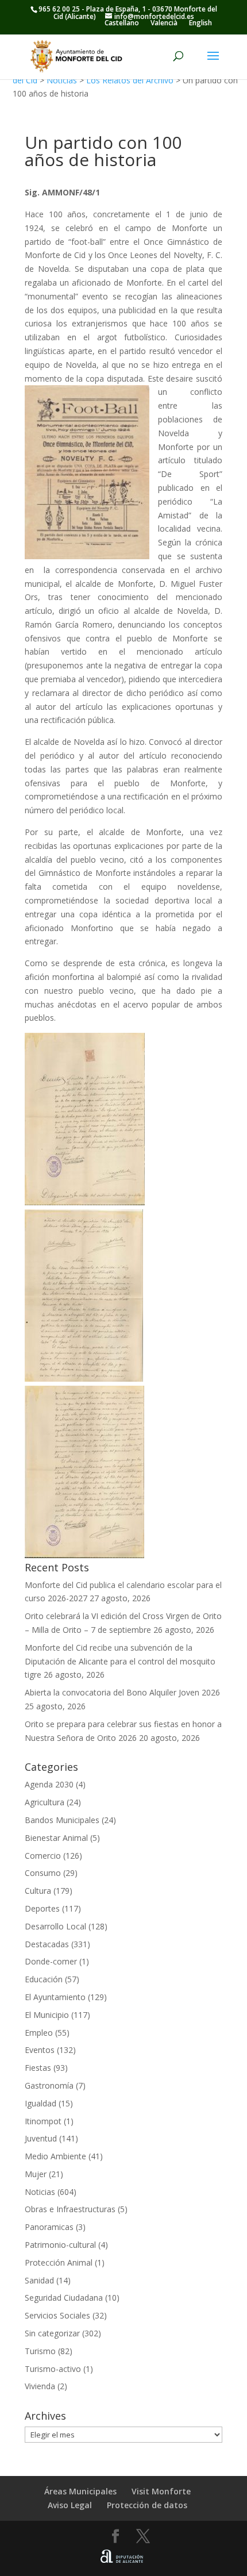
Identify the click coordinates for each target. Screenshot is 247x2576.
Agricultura (45, 1802)
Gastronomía (49, 2085)
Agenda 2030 (49, 1784)
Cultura (38, 1891)
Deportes (42, 1908)
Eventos (40, 2050)
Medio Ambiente (55, 2156)
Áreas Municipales (80, 2491)
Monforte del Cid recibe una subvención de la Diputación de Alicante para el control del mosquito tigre (120, 1661)
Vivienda (40, 2386)
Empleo (39, 2033)
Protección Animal (59, 2262)
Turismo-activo (53, 2369)
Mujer (36, 2174)
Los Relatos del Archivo (130, 80)
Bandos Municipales (62, 1820)
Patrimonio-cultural (60, 2245)
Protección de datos (147, 2505)
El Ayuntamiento (55, 1997)
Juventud (41, 2138)
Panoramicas (49, 2227)
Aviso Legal (70, 2505)
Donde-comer (51, 1961)
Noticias (62, 80)
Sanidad (39, 2280)
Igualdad (40, 2103)
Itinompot (43, 2121)
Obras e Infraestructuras (70, 2209)
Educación (44, 1979)
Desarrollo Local (55, 1926)
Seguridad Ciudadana (64, 2298)
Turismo (40, 2351)
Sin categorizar (52, 2333)
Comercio (43, 1856)
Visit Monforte (161, 2491)
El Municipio (47, 2015)
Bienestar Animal (56, 1838)
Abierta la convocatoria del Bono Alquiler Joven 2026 (122, 1692)
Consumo (43, 1873)
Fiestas (38, 2068)
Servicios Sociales (57, 2315)
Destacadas (47, 1944)
